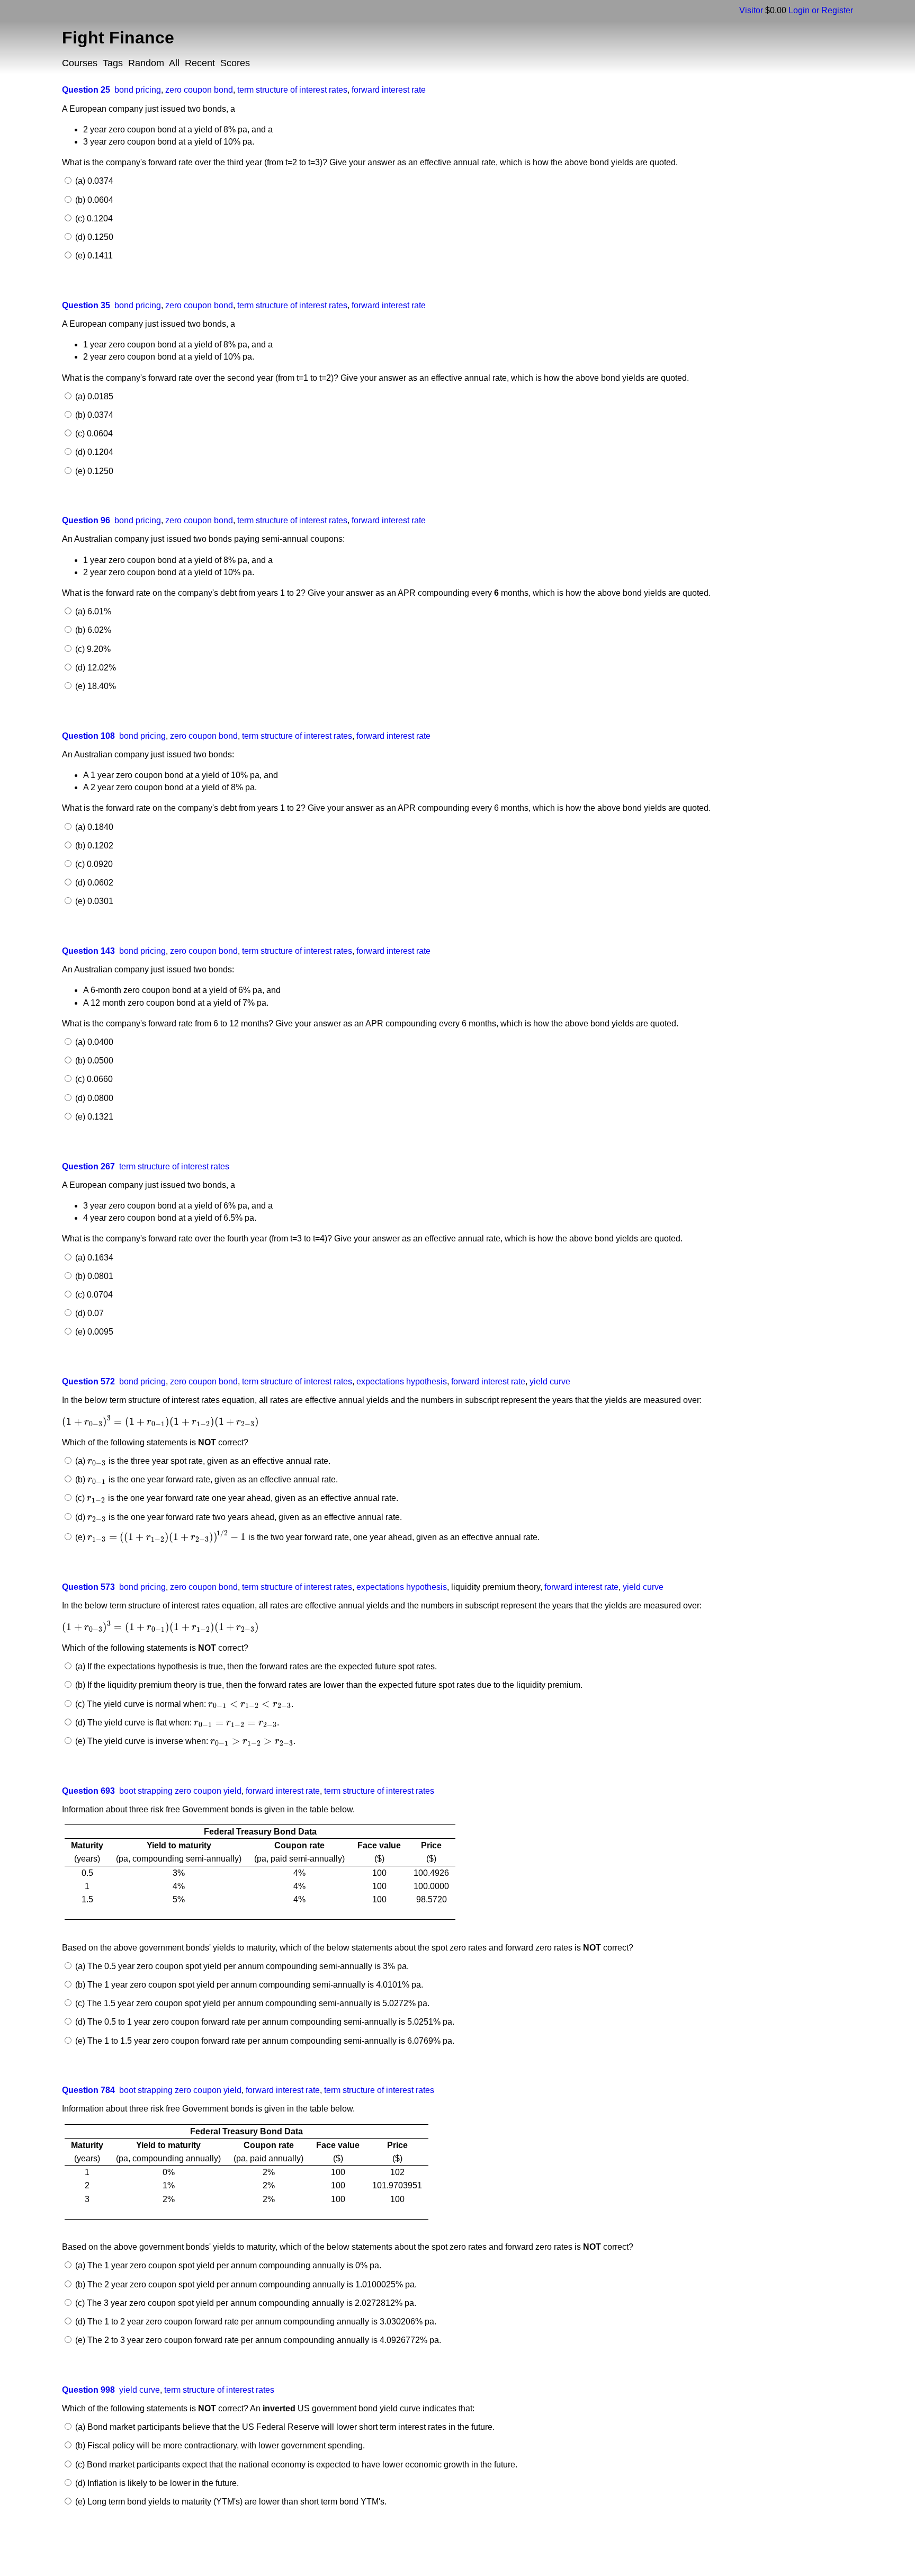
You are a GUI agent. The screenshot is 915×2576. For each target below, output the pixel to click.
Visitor (751, 10)
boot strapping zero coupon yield (180, 1791)
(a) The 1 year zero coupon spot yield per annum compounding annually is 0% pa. (227, 2265)
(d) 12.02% (95, 668)
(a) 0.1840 (93, 827)
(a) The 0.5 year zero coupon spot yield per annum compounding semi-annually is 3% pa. (241, 1966)
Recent (200, 63)
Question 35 (86, 305)
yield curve (550, 1381)
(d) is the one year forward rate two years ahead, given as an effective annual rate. (237, 1517)
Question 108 (88, 736)
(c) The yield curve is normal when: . (183, 1704)
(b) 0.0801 (93, 1276)
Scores (235, 63)
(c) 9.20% (92, 649)
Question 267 (88, 1166)
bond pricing (138, 90)
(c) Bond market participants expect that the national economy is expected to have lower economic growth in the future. (295, 2465)
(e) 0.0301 (93, 901)
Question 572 (88, 1381)
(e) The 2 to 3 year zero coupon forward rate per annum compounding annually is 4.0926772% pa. (257, 2340)
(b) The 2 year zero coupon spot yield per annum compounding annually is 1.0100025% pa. (245, 2284)
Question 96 (86, 520)
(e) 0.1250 (93, 471)
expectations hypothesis (402, 1381)
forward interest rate (389, 90)
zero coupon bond (199, 90)
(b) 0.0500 (93, 1061)
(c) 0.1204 (93, 218)
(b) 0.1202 (93, 846)
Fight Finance (118, 38)
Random (146, 63)
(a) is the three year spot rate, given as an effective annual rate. (201, 1461)
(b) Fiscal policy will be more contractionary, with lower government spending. (219, 2445)
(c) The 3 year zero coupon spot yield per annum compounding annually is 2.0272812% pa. (245, 2303)
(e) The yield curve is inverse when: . (184, 1741)
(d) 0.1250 (93, 237)
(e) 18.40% (95, 686)
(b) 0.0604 (93, 200)
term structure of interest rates (292, 90)
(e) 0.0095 (93, 1332)
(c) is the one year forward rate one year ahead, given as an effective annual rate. (235, 1498)
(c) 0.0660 (93, 1079)
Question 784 (88, 2090)
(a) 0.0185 (93, 396)
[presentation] (160, 1422)
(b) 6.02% (92, 630)
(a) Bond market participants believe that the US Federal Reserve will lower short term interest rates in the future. (284, 2427)
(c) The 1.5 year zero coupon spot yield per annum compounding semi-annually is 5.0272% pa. (251, 2003)
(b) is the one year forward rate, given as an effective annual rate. (205, 1479)
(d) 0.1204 (93, 452)
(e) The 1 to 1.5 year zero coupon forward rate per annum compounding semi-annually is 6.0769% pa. (264, 2041)
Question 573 (88, 1587)
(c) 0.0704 (93, 1295)
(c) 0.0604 (93, 433)
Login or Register (821, 10)
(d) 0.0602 (93, 883)
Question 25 (86, 90)
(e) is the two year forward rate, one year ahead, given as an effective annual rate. (306, 1537)
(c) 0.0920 (93, 864)
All (174, 63)
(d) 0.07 (88, 1313)
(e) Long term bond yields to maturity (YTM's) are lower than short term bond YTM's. (230, 2502)
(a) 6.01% (92, 611)
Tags (113, 63)
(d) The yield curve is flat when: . (176, 1723)
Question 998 (88, 2390)
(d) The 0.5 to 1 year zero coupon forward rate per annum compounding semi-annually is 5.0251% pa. (264, 2022)
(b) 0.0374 (93, 415)
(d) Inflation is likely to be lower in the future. (156, 2483)
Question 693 (88, 1791)
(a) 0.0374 (93, 181)
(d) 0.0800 (93, 1098)
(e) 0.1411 (93, 256)
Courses (80, 63)
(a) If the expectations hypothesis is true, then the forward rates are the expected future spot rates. (255, 1666)
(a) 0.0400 (93, 1042)
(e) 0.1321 (93, 1117)
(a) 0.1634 (93, 1258)
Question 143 (88, 951)
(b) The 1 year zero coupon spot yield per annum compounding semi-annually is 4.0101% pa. (248, 1985)
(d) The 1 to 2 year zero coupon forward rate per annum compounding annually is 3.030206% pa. (255, 2322)
